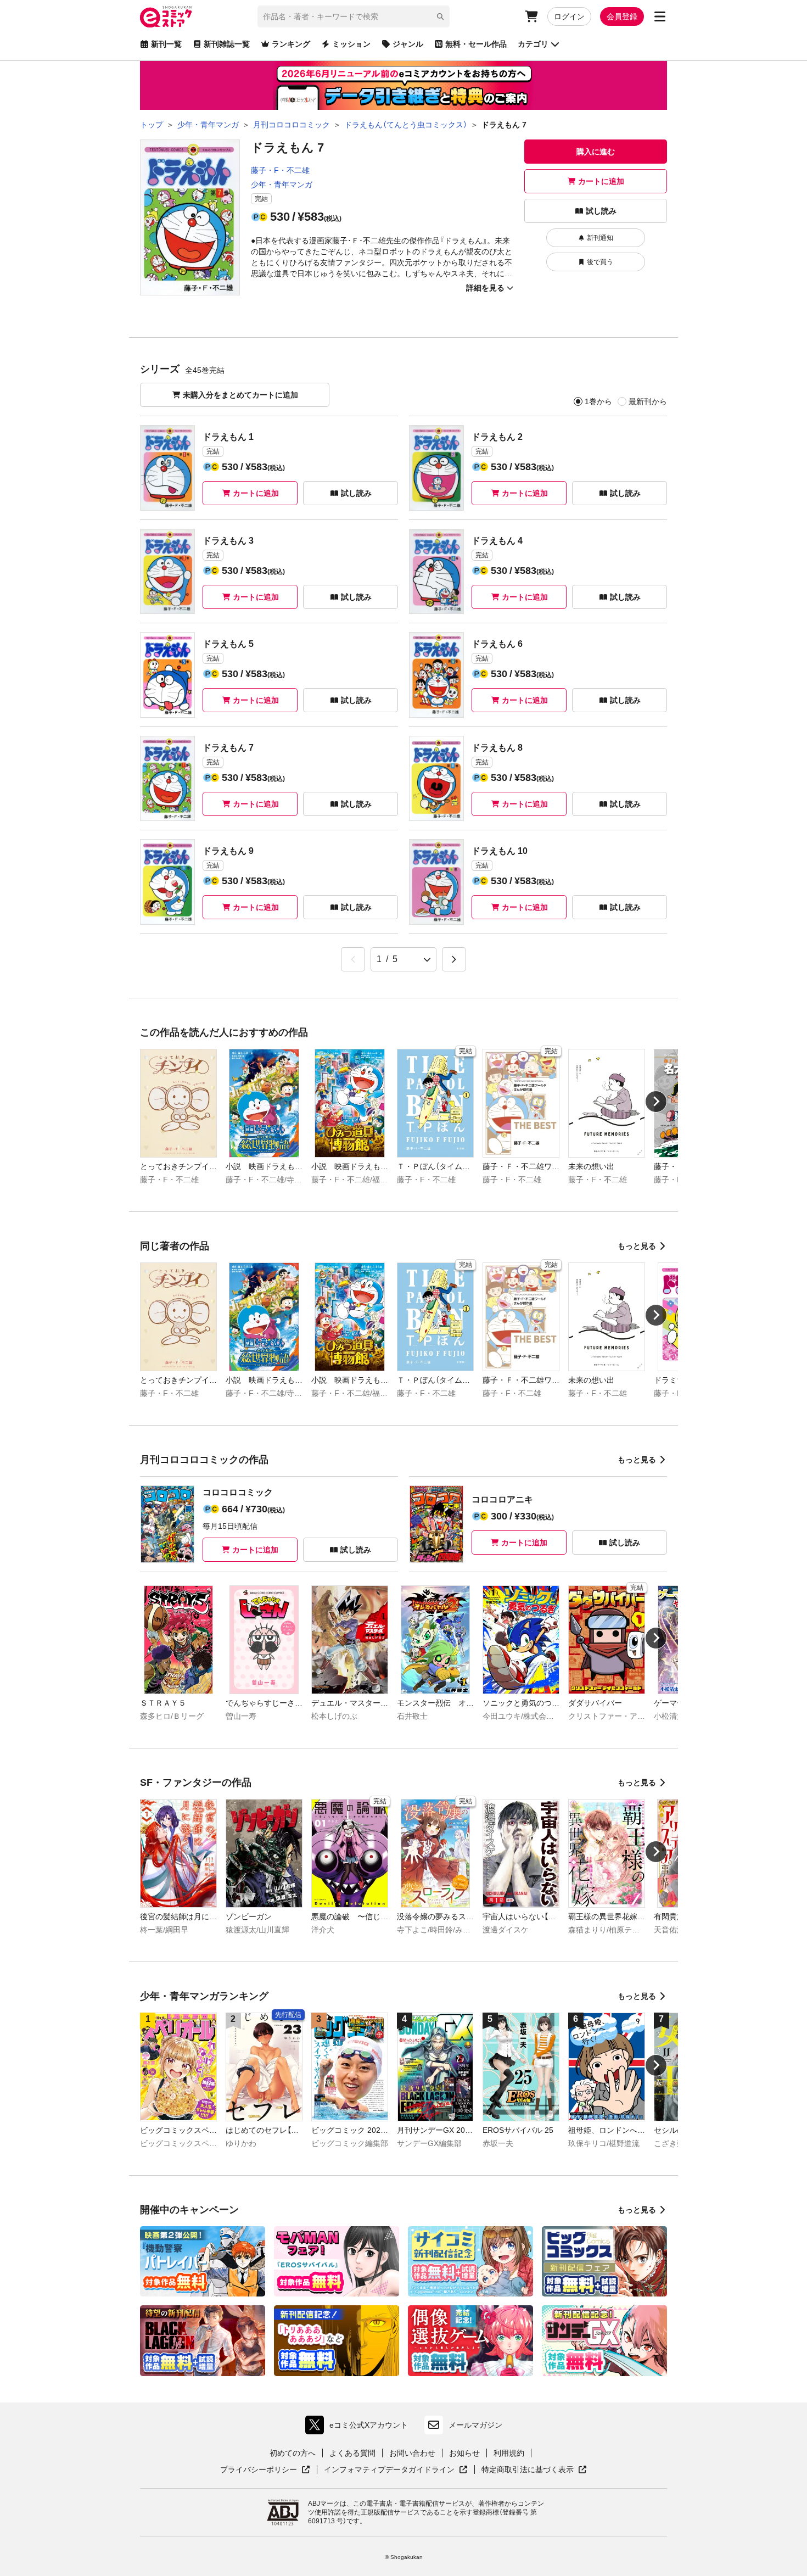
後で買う (600, 262)
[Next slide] (656, 1102)
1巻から (598, 401)
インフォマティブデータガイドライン (389, 2470)
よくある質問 (352, 2453)
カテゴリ (533, 44)
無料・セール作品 (476, 44)
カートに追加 (601, 181)
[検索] (440, 16)
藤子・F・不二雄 (280, 170)
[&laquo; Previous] (353, 959)
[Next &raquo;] (454, 959)
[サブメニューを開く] (660, 16)
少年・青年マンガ (282, 185)
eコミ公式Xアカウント (359, 2427)
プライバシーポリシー (265, 2470)
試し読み (601, 211)
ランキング (291, 44)
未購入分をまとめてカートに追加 (240, 395)
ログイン (569, 16)
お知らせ (464, 2453)
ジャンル (408, 44)
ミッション (351, 44)
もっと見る (637, 1246)
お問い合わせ (412, 2453)
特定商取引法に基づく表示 (534, 2470)
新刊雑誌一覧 (227, 44)
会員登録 (622, 16)
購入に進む (596, 152)
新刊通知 (600, 238)
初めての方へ (293, 2453)
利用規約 (509, 2453)
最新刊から (648, 401)
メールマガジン (475, 2425)
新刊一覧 (166, 44)
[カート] (531, 16)
